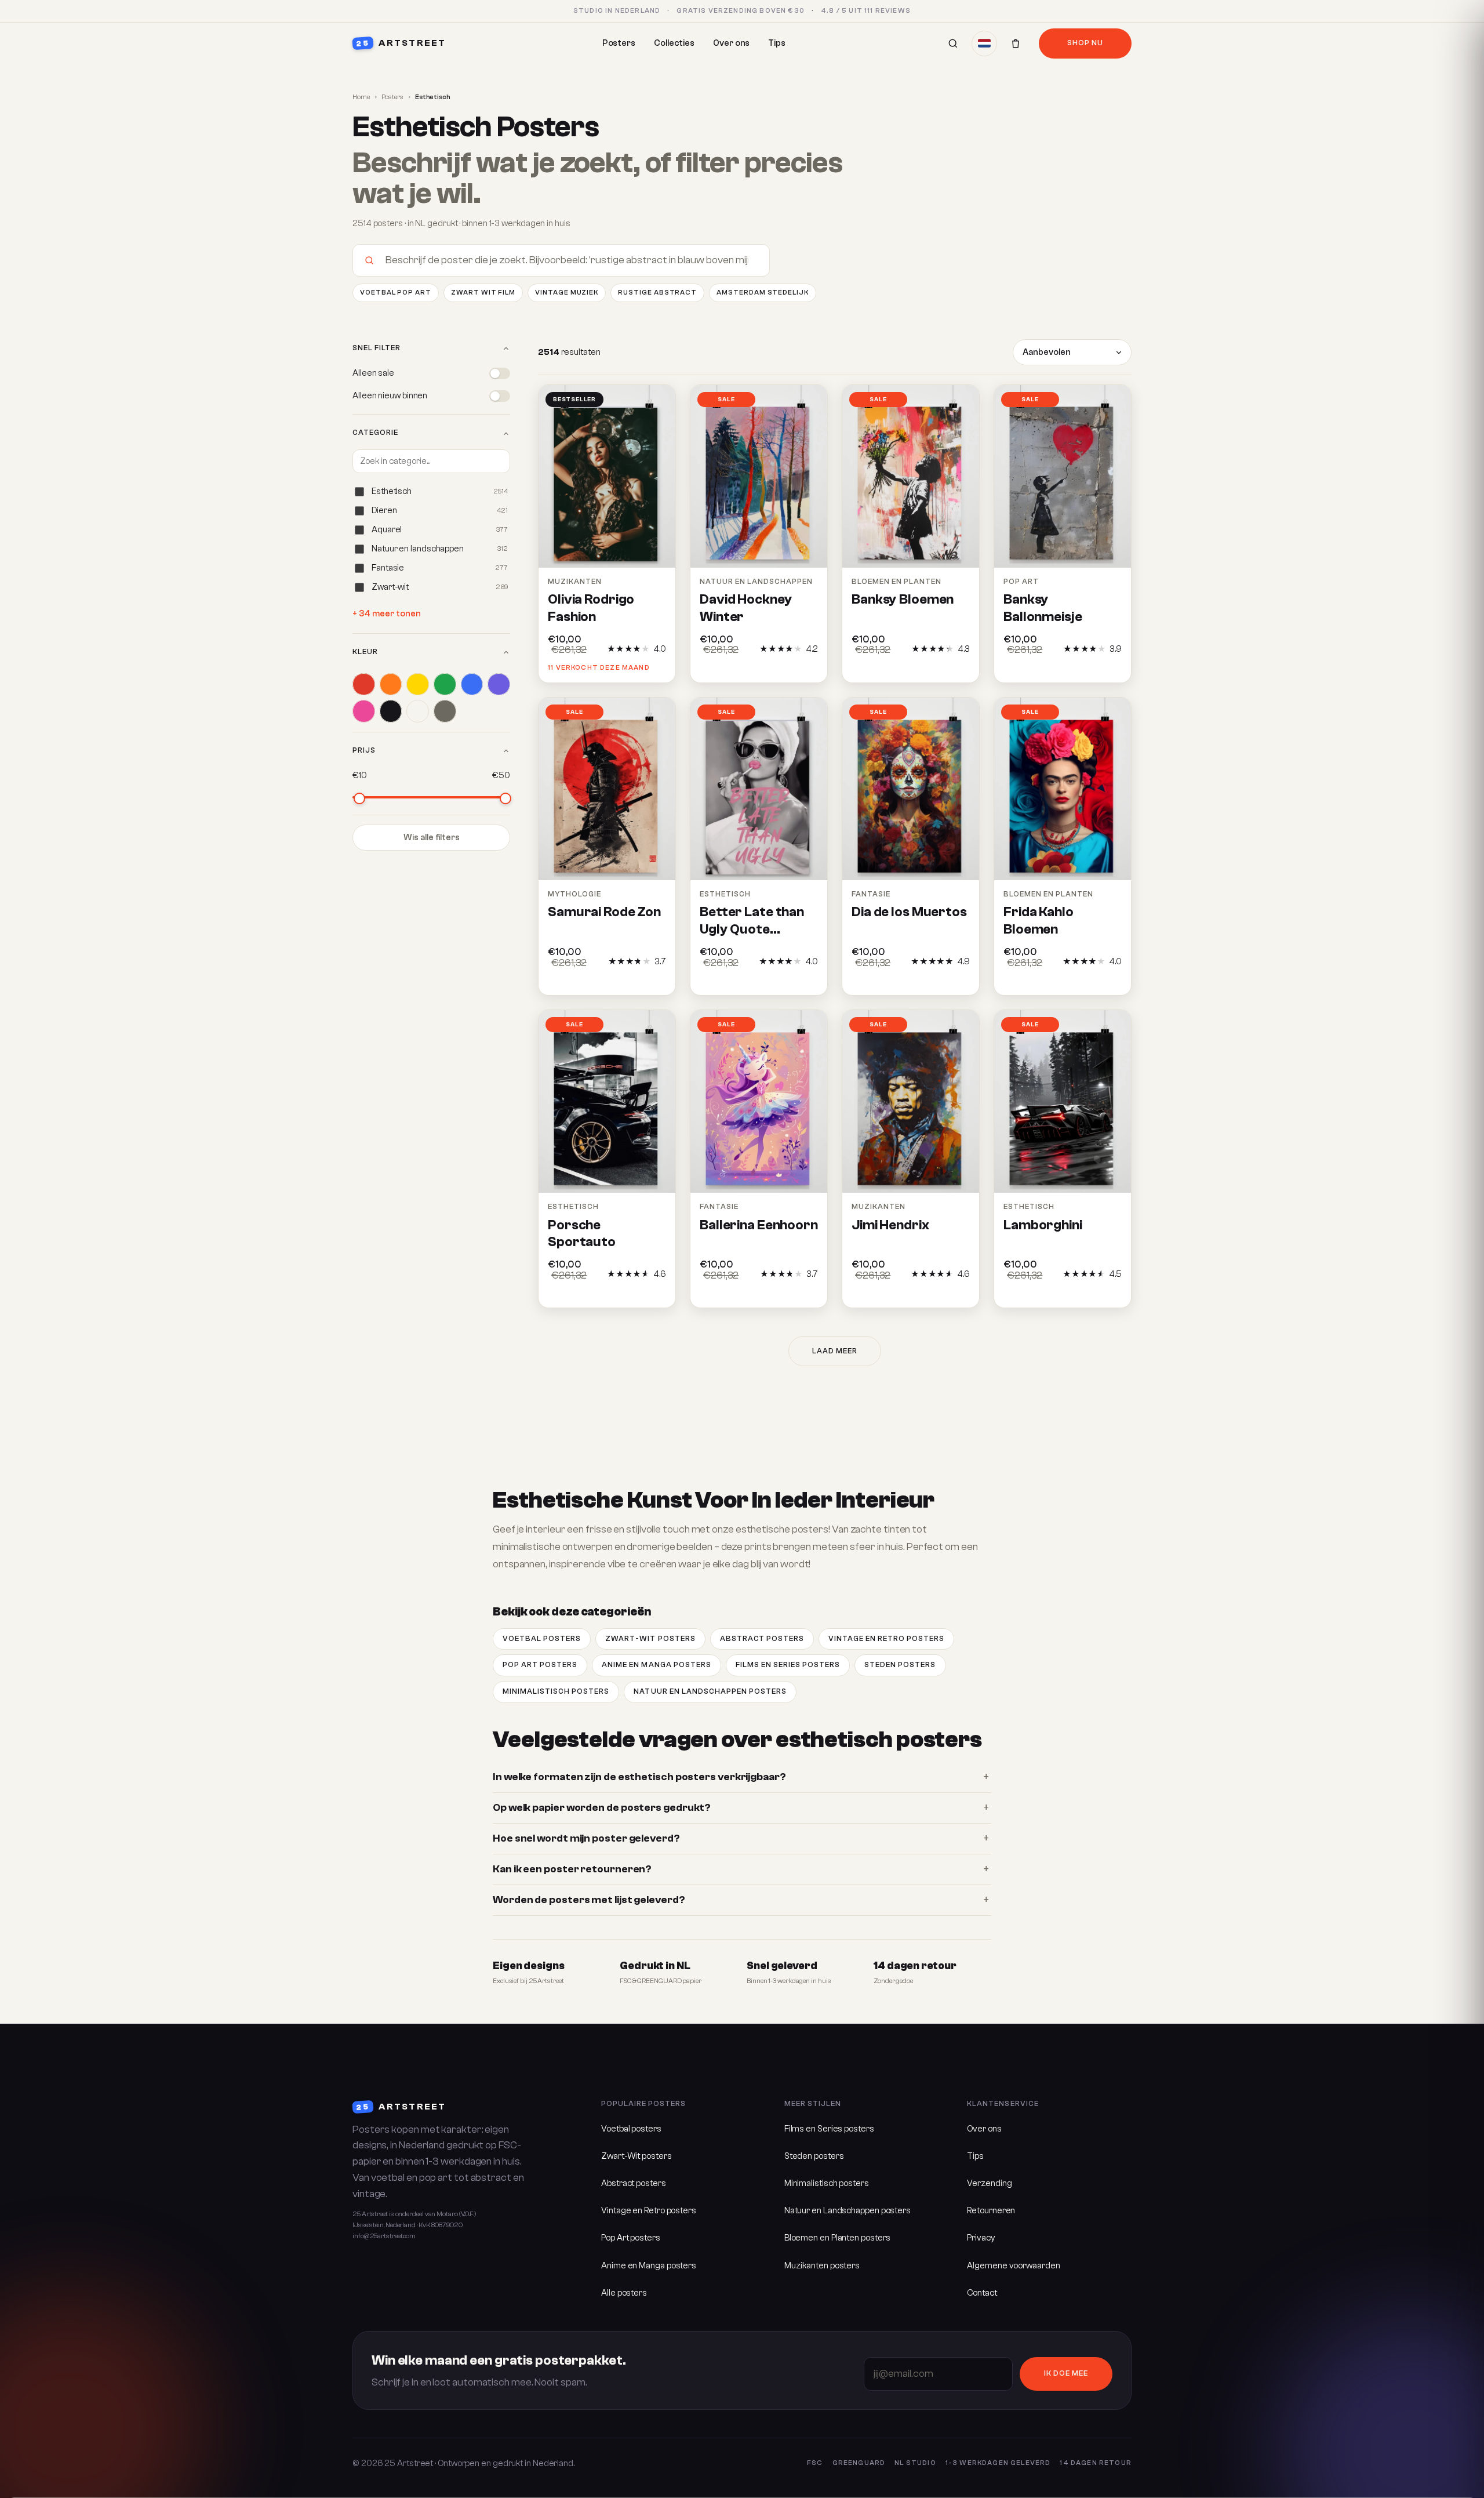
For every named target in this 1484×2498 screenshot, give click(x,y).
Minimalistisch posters (556, 1691)
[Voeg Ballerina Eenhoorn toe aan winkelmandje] (808, 1293)
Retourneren (991, 2211)
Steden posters (900, 1665)
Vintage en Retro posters (886, 1639)
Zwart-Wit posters (650, 1639)
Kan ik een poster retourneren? (572, 1869)
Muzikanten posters (822, 2266)
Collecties (674, 43)
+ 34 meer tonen (387, 614)
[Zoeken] (953, 43)
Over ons (731, 43)
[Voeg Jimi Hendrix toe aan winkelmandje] (960, 1293)
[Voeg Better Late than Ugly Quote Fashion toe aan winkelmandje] (808, 981)
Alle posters (624, 2293)
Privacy (981, 2238)
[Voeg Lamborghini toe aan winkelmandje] (1112, 1293)
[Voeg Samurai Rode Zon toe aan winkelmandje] (656, 981)
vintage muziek (567, 293)
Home (361, 97)
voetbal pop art (396, 293)
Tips (777, 43)
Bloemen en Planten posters (838, 2238)
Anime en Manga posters (656, 1665)
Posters (619, 43)
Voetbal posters (542, 1639)
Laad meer (835, 1351)
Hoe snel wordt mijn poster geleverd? (586, 1838)
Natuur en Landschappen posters (710, 1691)
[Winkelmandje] (1016, 43)
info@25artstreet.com (384, 2236)
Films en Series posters (788, 1665)
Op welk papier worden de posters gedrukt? (602, 1808)
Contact (982, 2293)
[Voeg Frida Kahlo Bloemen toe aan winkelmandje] (1112, 981)
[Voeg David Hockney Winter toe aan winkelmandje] (808, 668)
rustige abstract (657, 293)
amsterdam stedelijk (763, 293)
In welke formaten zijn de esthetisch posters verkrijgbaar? (639, 1777)
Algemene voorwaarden (1013, 2266)
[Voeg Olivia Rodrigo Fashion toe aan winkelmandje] (656, 668)
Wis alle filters (432, 838)
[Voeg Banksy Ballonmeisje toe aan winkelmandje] (1112, 668)
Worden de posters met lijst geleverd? (589, 1900)
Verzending (989, 2183)
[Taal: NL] (984, 43)
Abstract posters (762, 1639)
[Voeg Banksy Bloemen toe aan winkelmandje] (960, 668)
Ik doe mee (1066, 2373)
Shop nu (1085, 43)
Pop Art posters (540, 1665)
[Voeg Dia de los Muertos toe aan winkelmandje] (960, 981)
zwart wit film (483, 293)
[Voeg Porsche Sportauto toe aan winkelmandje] (656, 1293)
